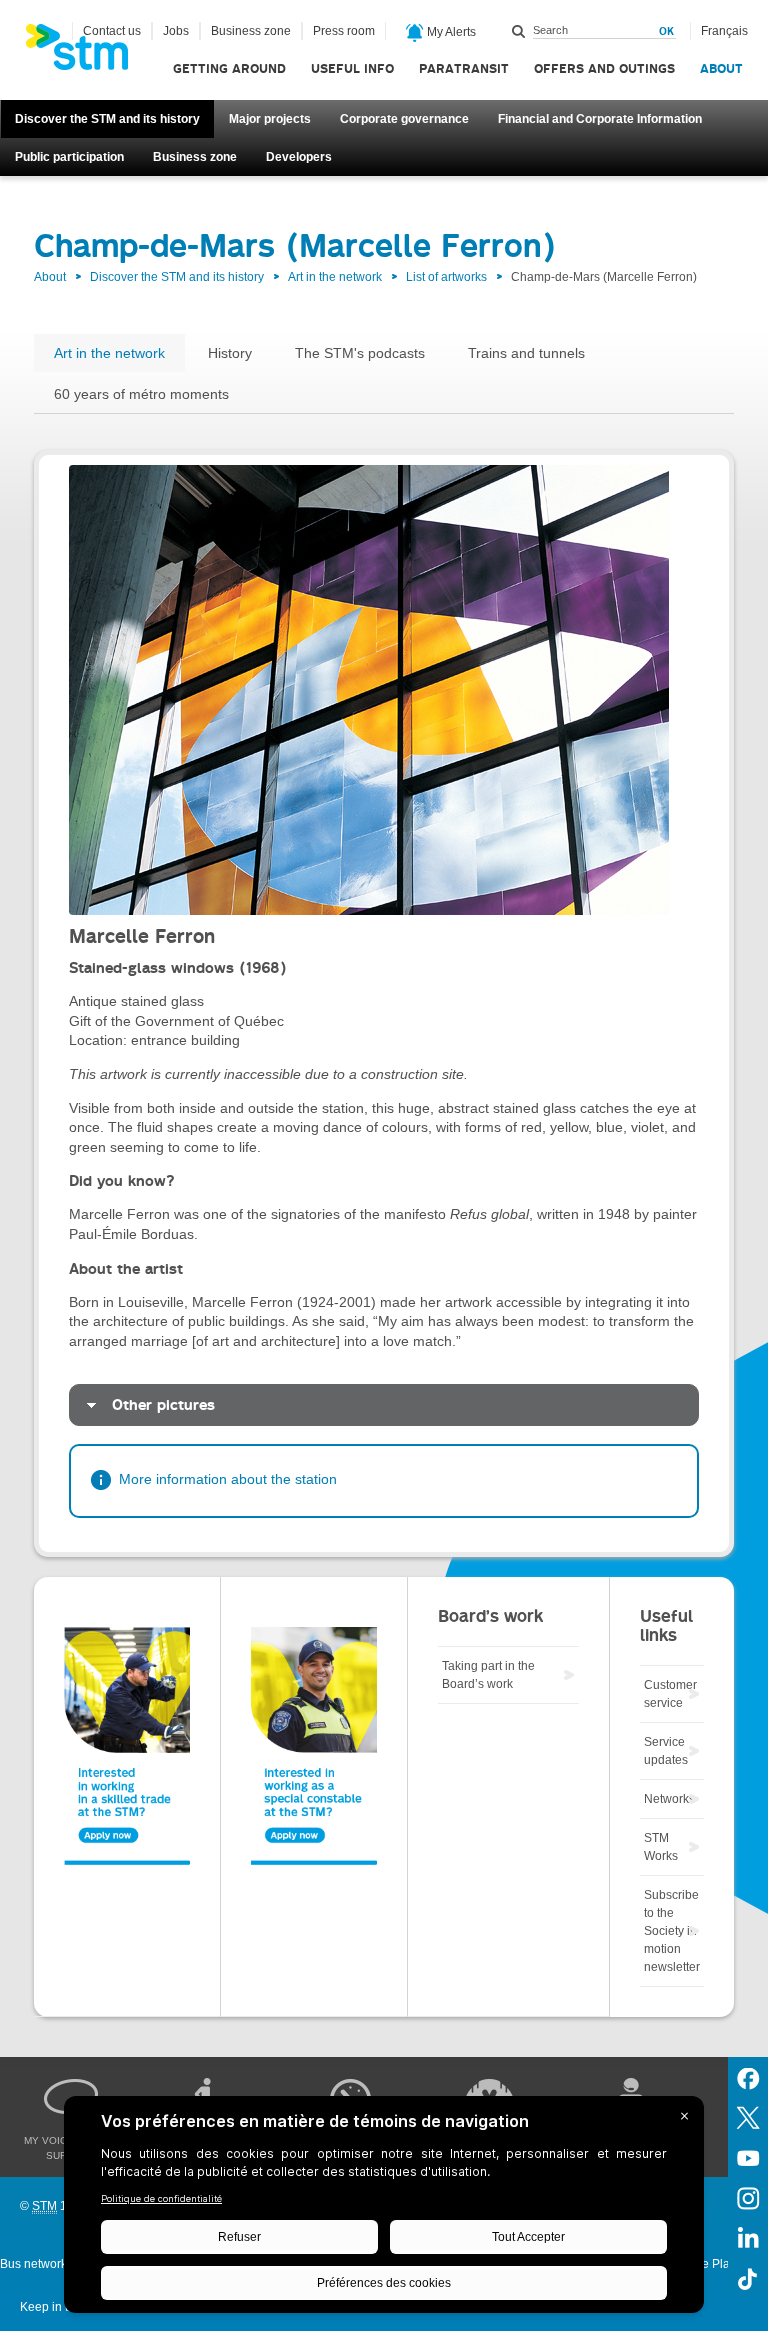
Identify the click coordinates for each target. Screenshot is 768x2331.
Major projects (270, 119)
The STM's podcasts (360, 353)
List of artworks (446, 277)
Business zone (195, 157)
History (230, 353)
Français (724, 31)
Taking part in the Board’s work (488, 1675)
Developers (299, 157)
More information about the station (228, 1479)
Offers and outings (604, 68)
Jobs (176, 31)
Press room (344, 31)
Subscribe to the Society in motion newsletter (672, 1931)
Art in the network (335, 277)
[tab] (384, 1405)
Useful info (352, 68)
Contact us (112, 31)
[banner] (87, 53)
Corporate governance (404, 119)
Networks (669, 1799)
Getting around (229, 68)
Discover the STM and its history (107, 119)
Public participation (69, 157)
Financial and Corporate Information (600, 119)
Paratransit (464, 68)
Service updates (666, 1751)
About (721, 68)
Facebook (748, 2077)
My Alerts (450, 32)
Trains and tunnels (526, 353)
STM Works (661, 1847)
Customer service (670, 1694)
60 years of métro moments (141, 394)
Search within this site (519, 31)
